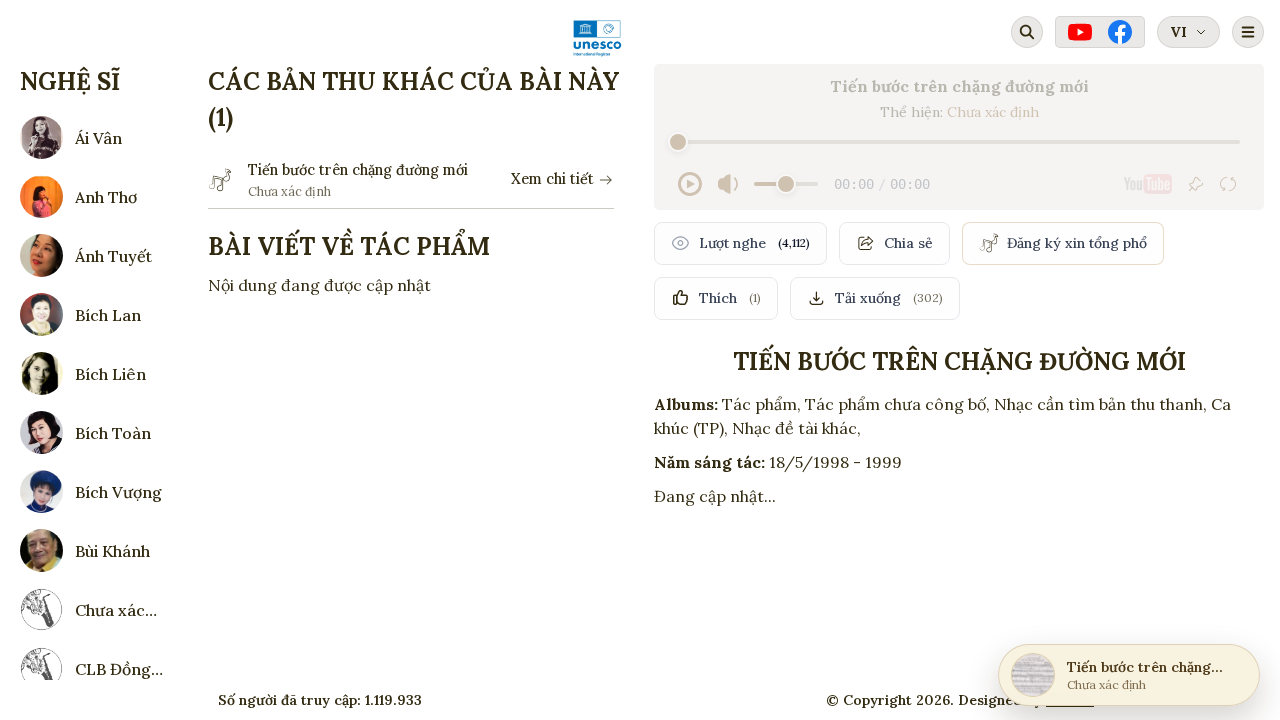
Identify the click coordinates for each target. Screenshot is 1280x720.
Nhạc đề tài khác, (796, 428)
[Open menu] (1248, 32)
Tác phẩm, (761, 404)
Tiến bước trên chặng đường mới (358, 170)
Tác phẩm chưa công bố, (897, 404)
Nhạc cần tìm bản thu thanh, (1100, 404)
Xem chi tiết (552, 179)
